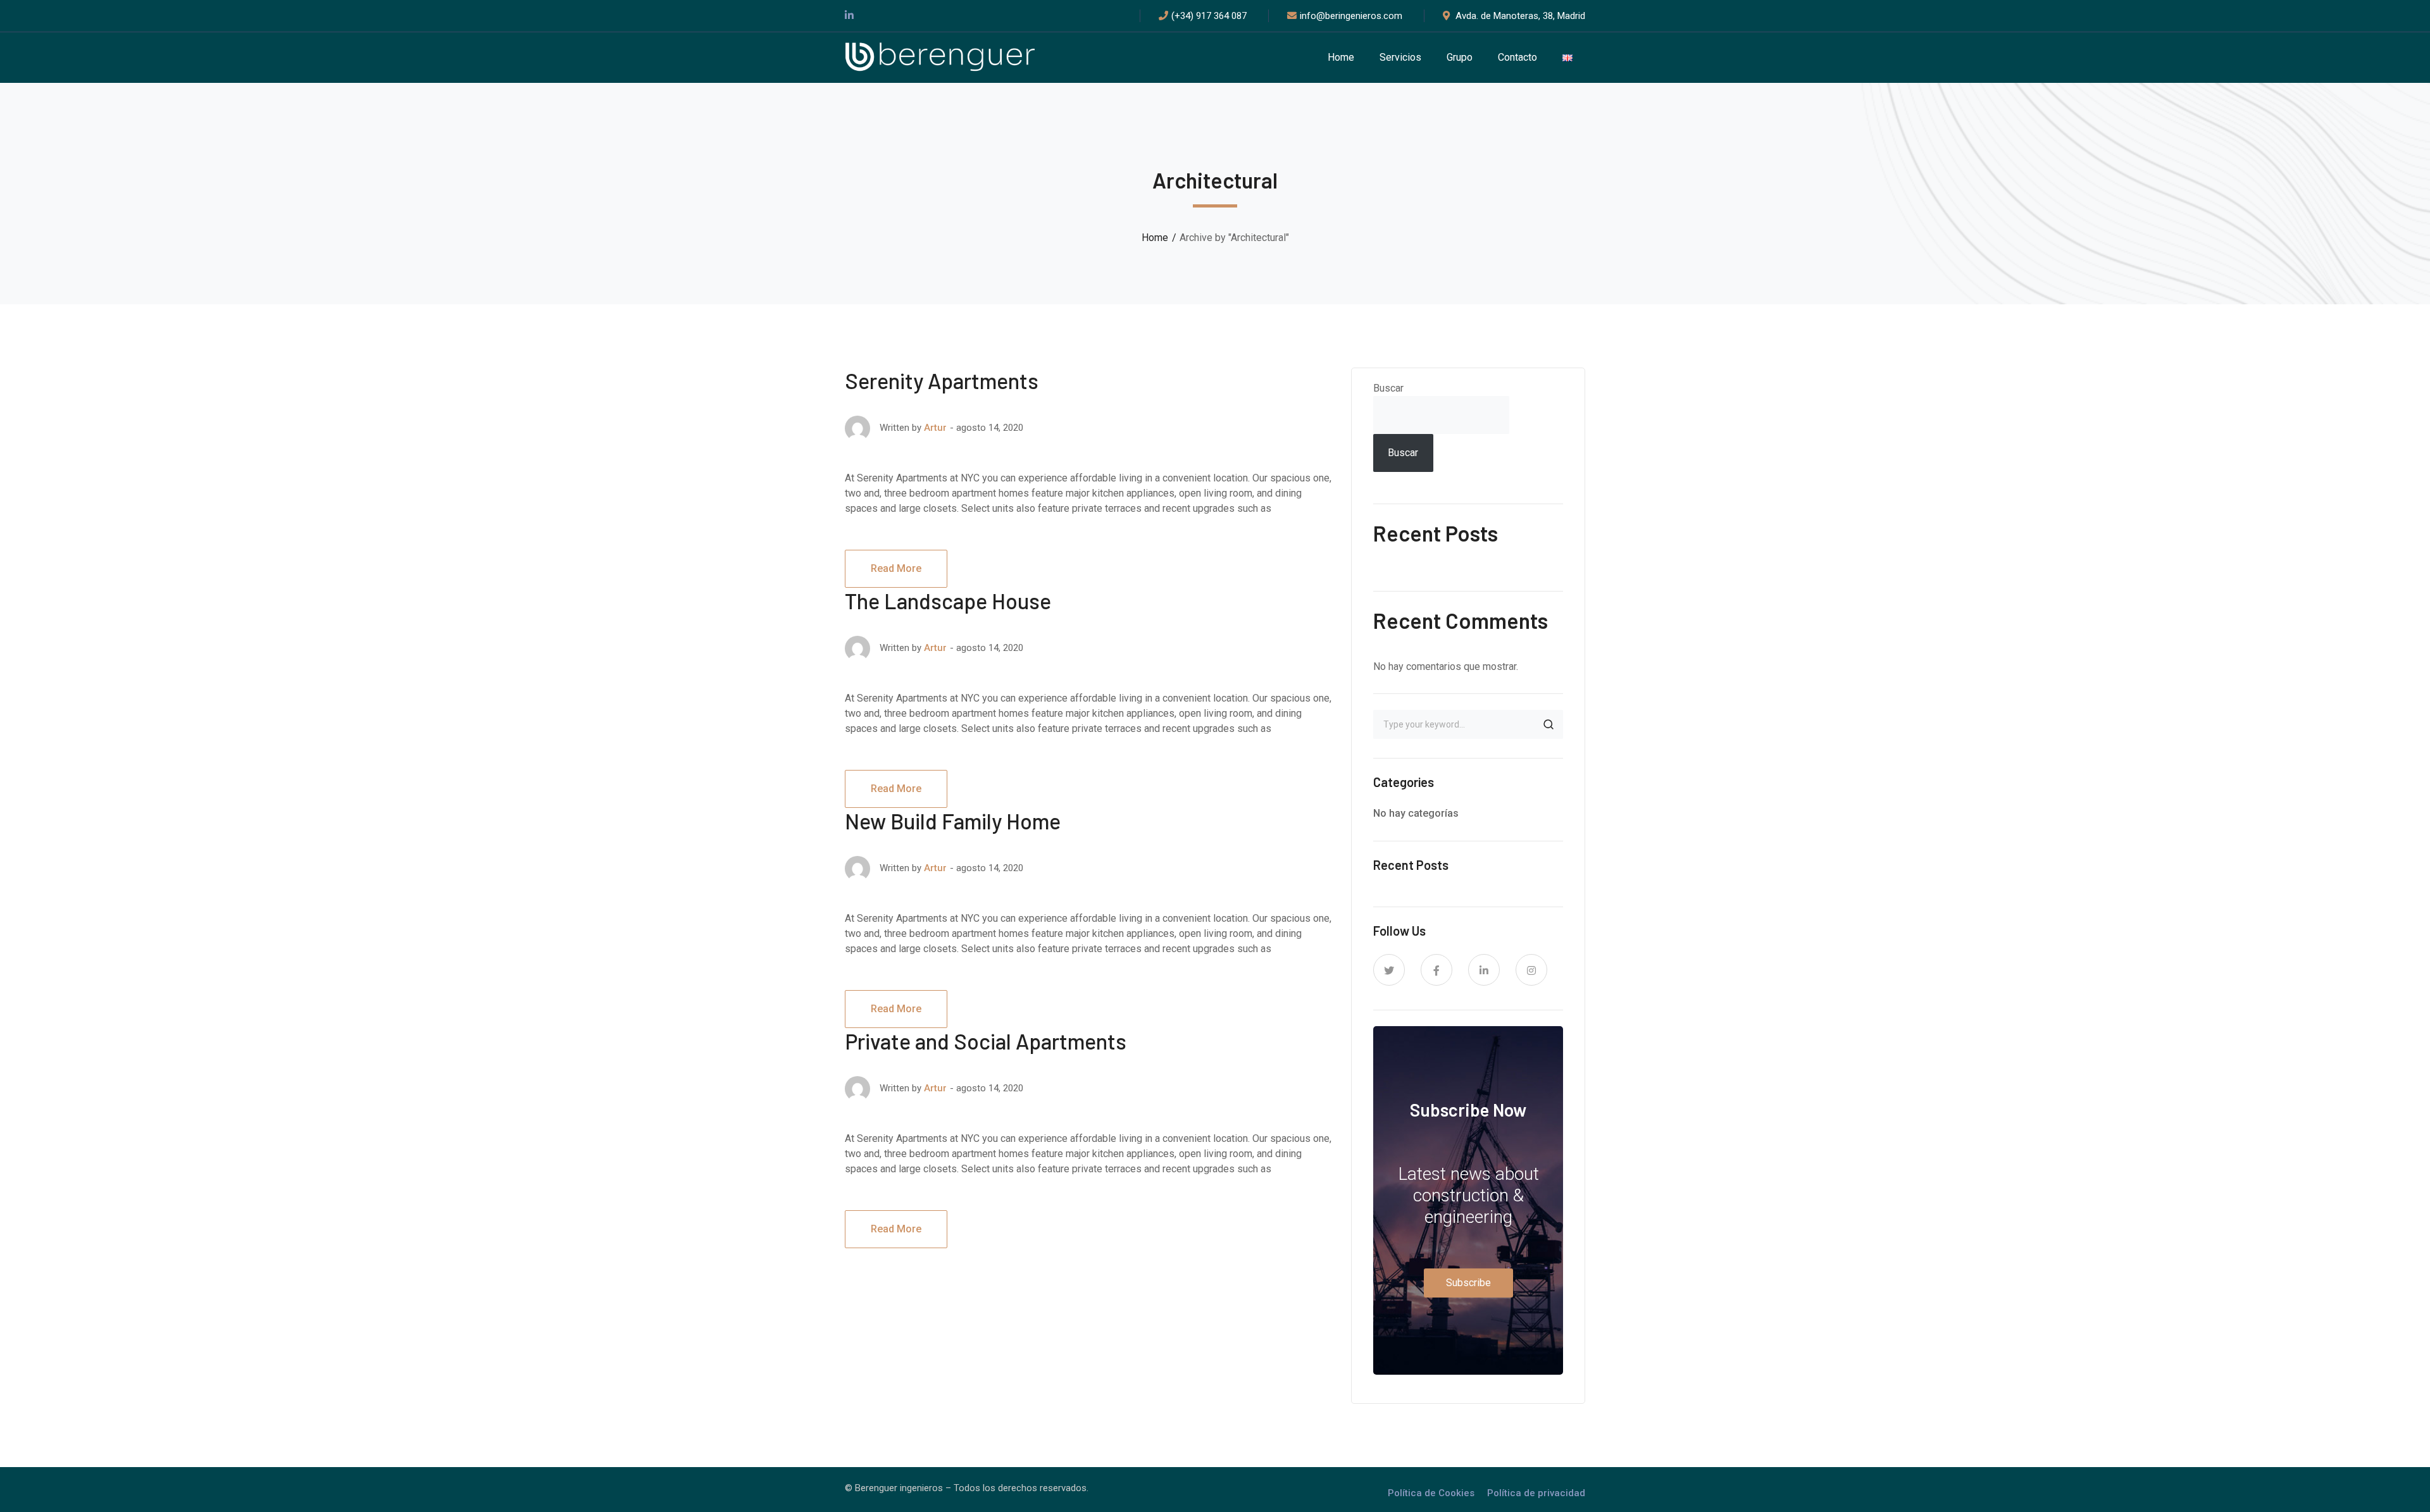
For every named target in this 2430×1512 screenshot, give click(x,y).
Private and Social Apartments (986, 1041)
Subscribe (1468, 1283)
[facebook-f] (1436, 970)
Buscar (1388, 388)
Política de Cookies (1431, 1493)
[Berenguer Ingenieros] (940, 57)
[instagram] (1531, 970)
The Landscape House (948, 601)
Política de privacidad (1536, 1493)
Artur (935, 428)
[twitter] (1389, 970)
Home (1155, 238)
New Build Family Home (953, 821)
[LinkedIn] (849, 16)
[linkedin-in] (1484, 970)
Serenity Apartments (942, 381)
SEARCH (1548, 724)
